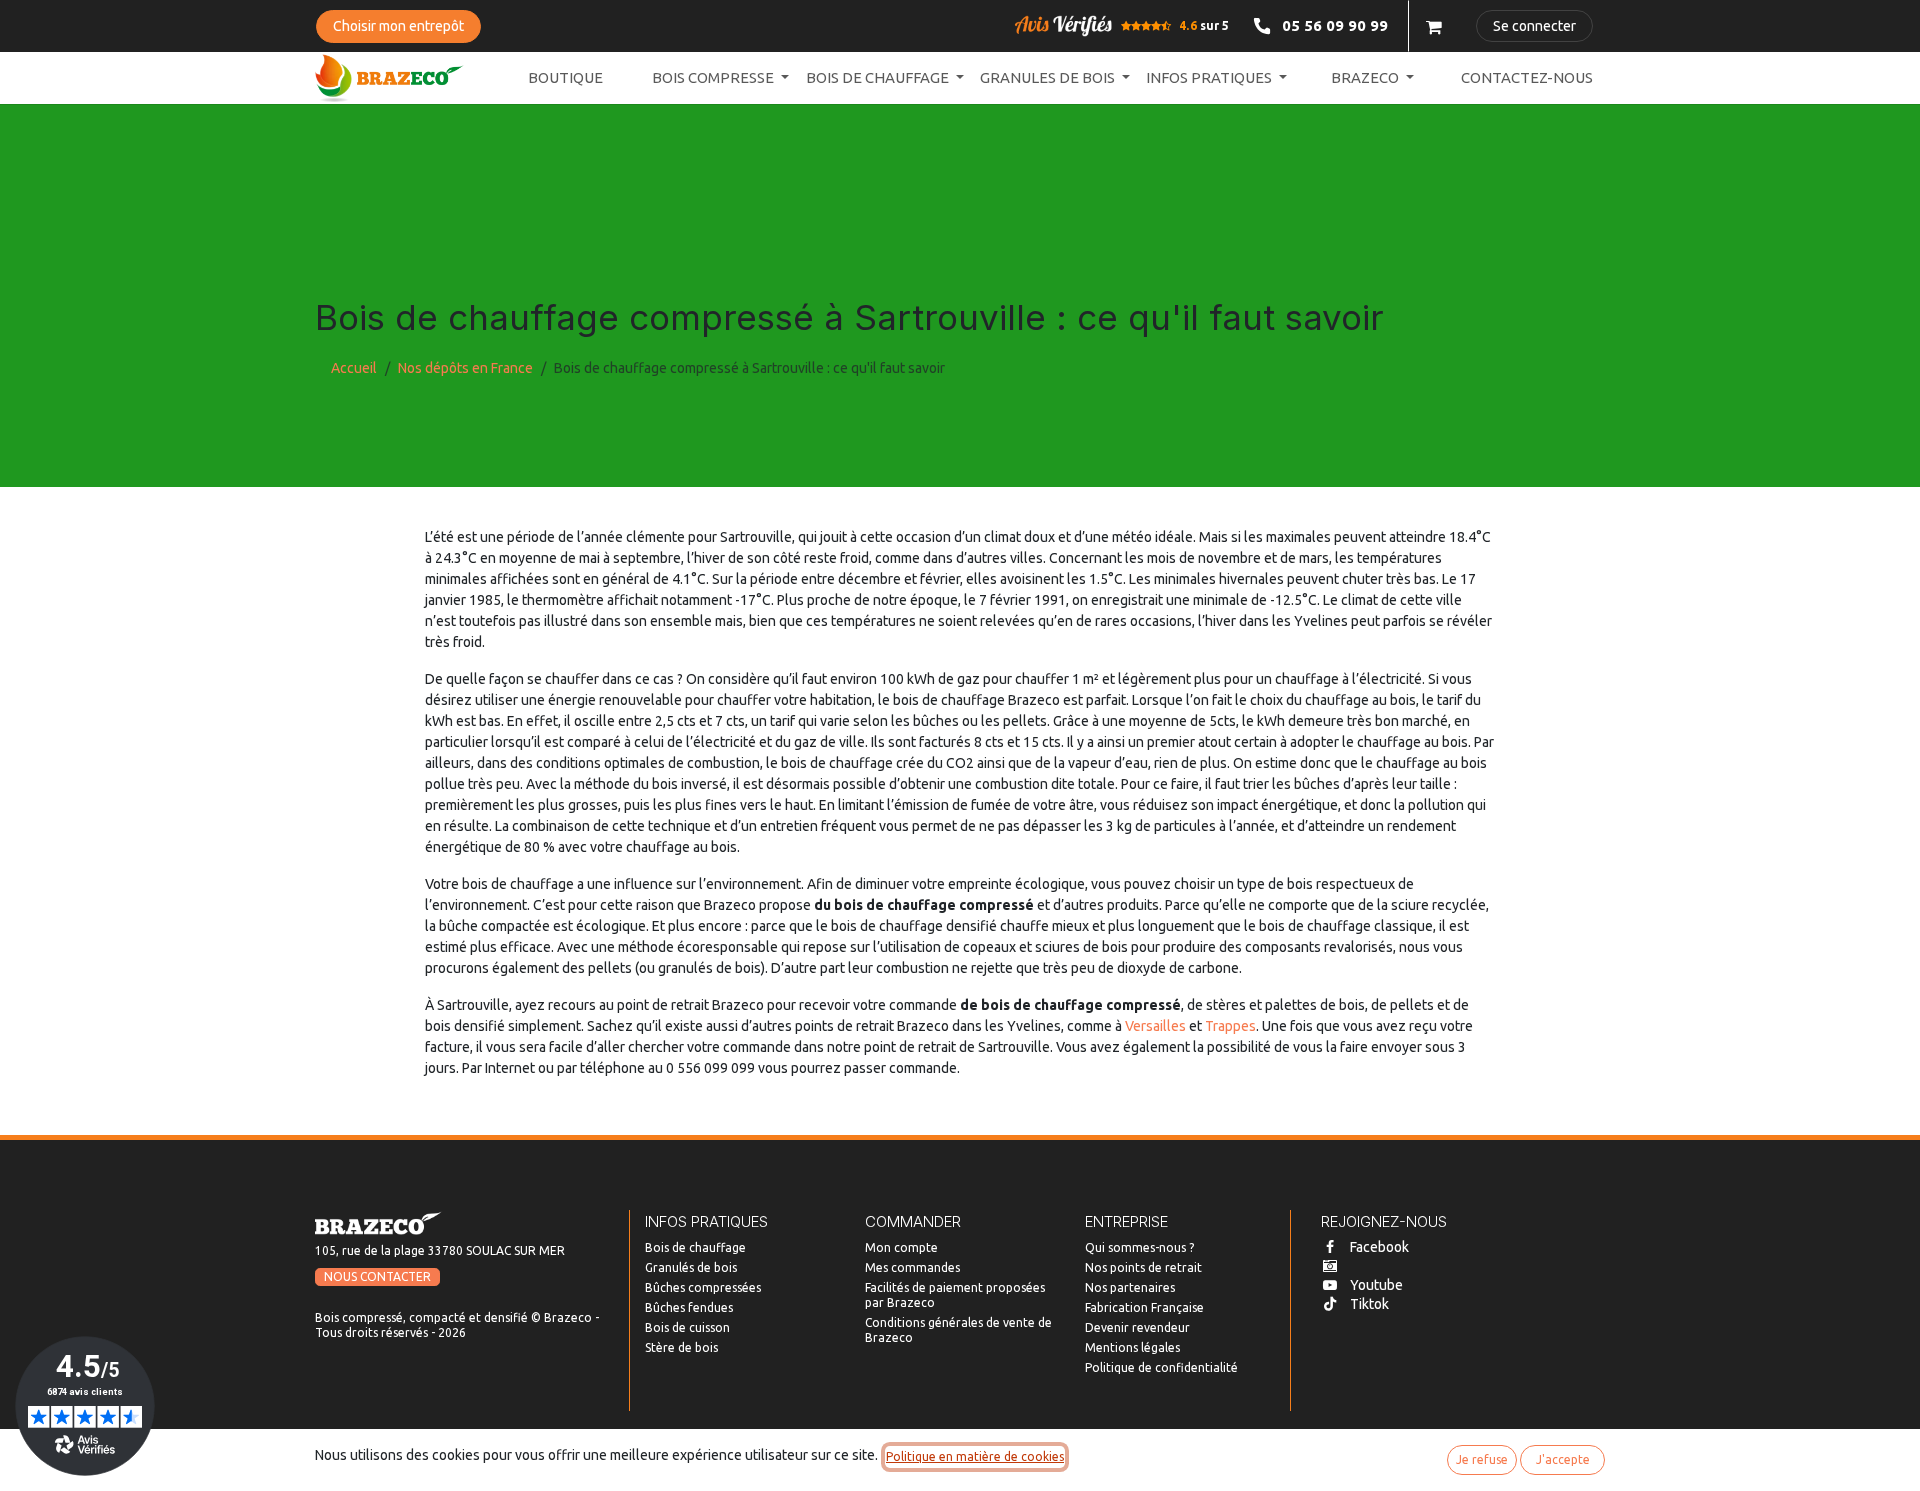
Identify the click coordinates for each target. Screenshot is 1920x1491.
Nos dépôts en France (465, 368)
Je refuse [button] (1482, 1459)
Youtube (1376, 1285)
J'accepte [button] (1563, 1459)
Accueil (354, 368)
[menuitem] (565, 78)
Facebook (1379, 1247)
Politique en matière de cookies (975, 1456)
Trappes (1230, 1026)
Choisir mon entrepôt (398, 26)
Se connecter (1534, 26)
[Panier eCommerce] (1434, 26)
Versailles (1155, 1026)
